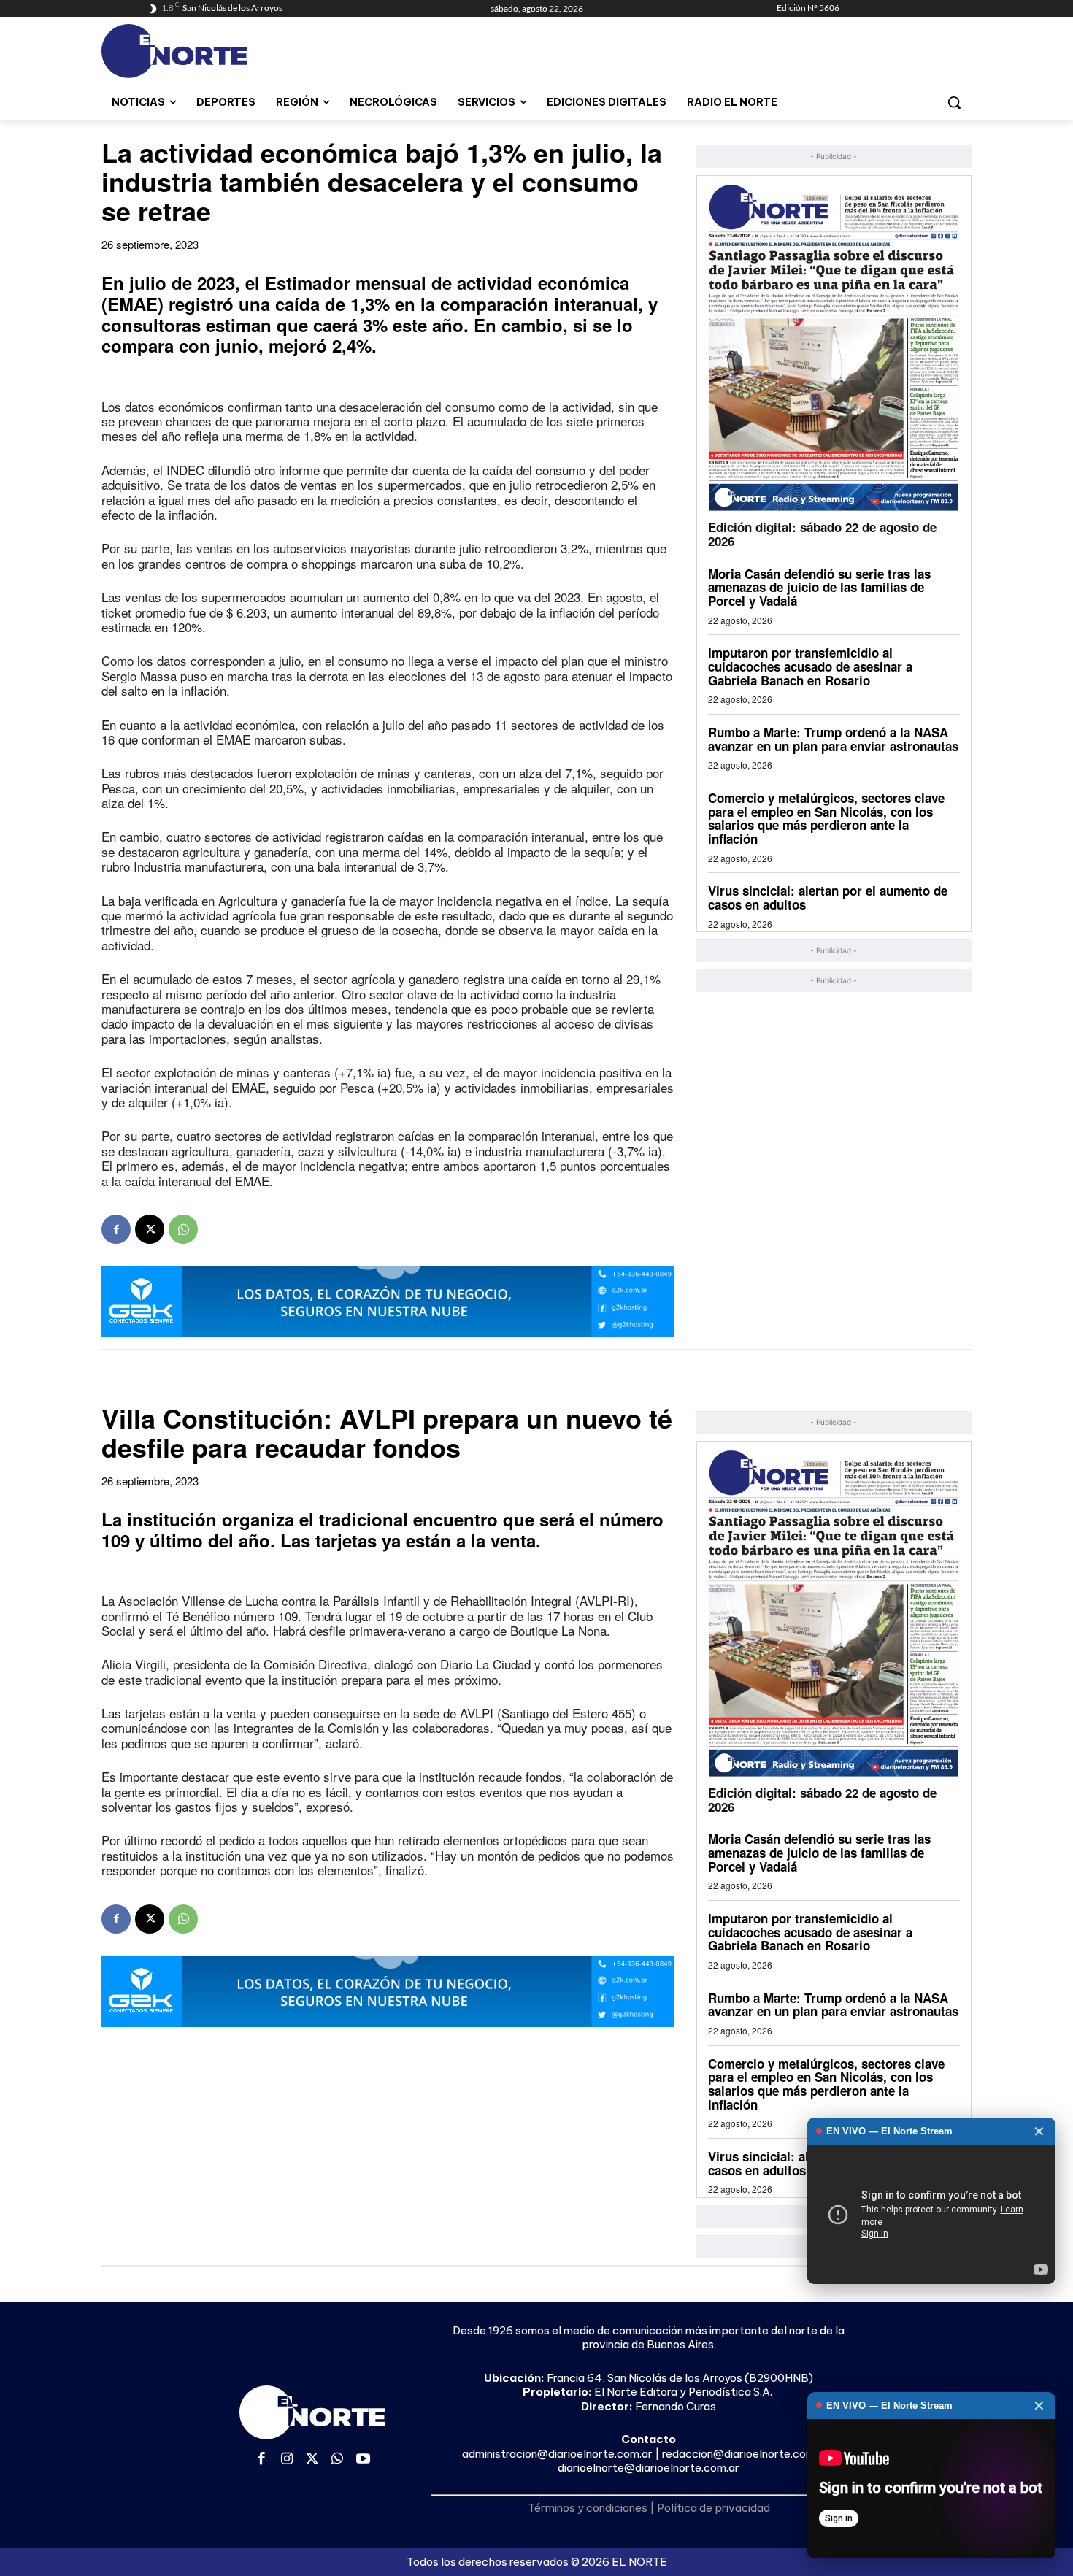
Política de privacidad (714, 2508)
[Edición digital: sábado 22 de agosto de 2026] (834, 347)
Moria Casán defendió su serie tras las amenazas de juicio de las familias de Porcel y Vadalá (819, 587)
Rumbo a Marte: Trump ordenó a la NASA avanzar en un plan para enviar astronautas (833, 739)
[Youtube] (363, 2460)
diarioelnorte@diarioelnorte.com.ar (649, 2468)
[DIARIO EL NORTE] (232, 51)
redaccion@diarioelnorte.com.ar (745, 2454)
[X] (150, 1229)
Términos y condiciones (588, 2508)
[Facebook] (116, 1229)
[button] (954, 102)
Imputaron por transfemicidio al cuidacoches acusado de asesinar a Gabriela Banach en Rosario (810, 666)
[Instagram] (287, 2460)
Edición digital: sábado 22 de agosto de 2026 (822, 534)
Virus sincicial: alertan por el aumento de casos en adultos (828, 897)
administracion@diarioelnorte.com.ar (557, 2454)
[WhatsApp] (183, 1229)
